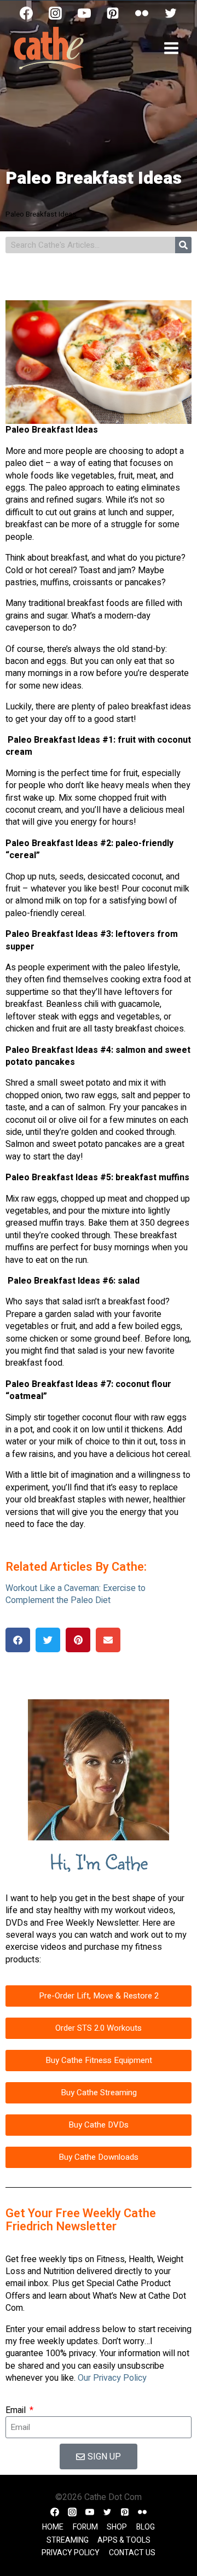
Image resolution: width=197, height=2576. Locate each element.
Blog (146, 2527)
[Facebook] (26, 13)
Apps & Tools (124, 2540)
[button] (18, 1640)
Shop (117, 2527)
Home (53, 2527)
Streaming (68, 2540)
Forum (85, 2527)
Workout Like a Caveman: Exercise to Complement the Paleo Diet (76, 1594)
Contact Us (132, 2553)
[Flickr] (142, 13)
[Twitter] (171, 13)
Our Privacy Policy (112, 2378)
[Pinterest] (113, 13)
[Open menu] (171, 48)
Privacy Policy (71, 2553)
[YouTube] (84, 13)
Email (17, 2410)
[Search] (183, 245)
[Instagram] (55, 13)
